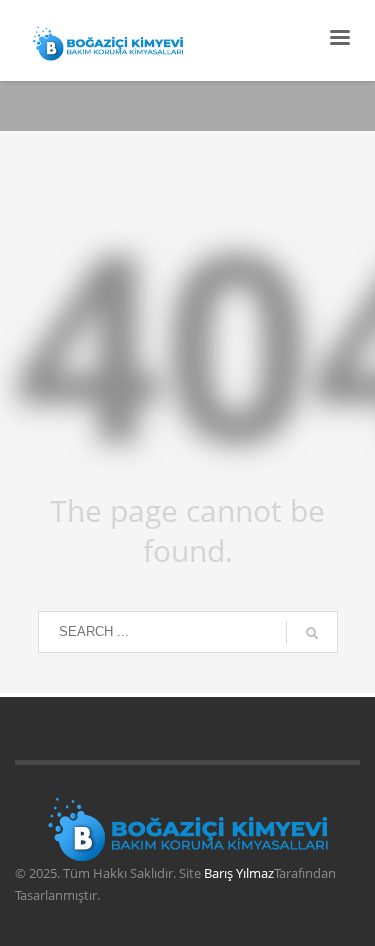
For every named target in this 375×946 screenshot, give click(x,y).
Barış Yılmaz (239, 873)
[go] (312, 633)
